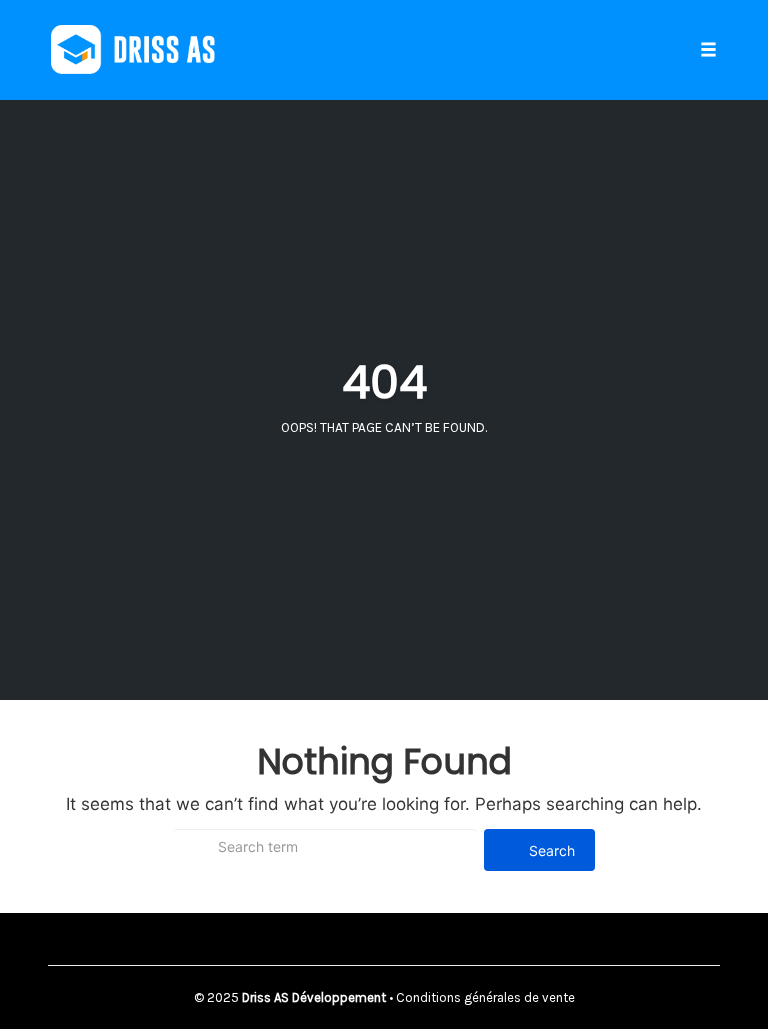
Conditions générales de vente (485, 997)
